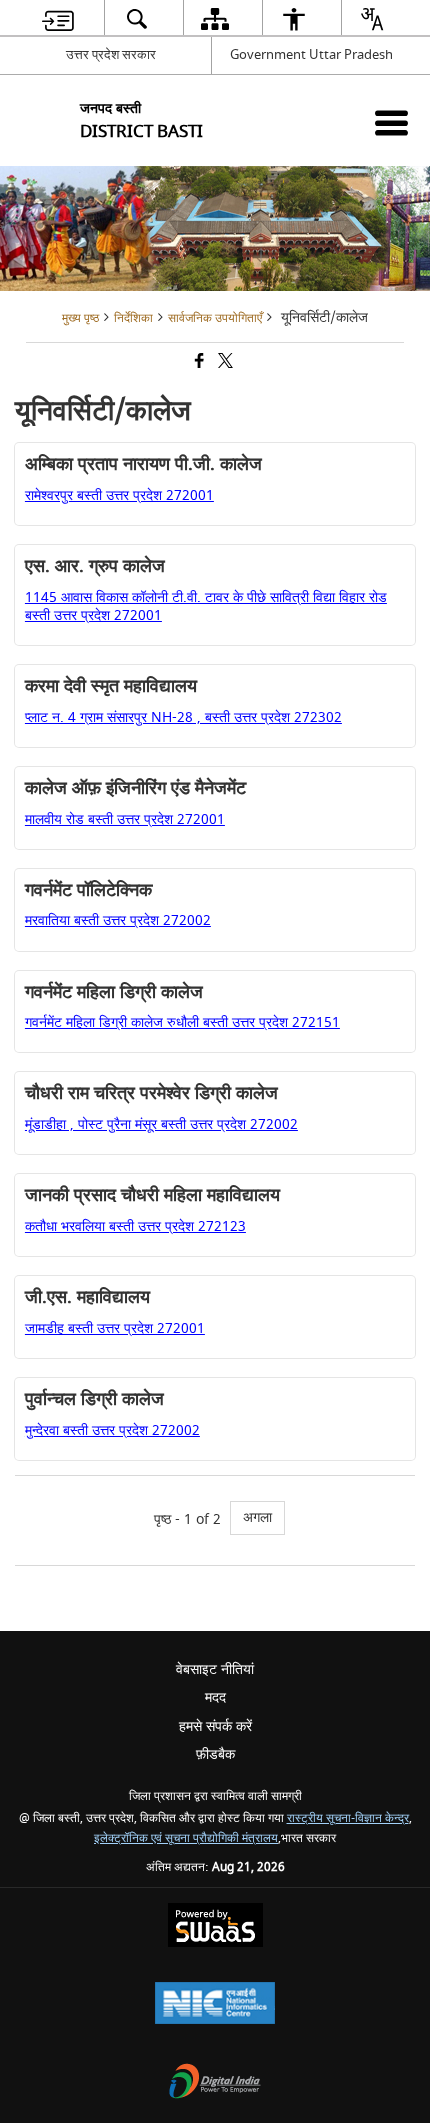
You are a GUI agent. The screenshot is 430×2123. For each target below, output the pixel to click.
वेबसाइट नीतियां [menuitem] (215, 1669)
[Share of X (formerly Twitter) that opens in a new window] (224, 363)
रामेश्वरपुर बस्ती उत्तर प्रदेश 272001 (119, 495)
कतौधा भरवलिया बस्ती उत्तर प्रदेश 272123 (135, 1226)
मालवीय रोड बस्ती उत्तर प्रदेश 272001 (125, 819)
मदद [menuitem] (215, 1697)
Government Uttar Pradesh (311, 54)
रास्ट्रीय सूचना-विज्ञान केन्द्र (348, 1818)
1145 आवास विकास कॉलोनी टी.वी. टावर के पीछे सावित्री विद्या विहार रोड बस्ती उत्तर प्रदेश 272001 (206, 606)
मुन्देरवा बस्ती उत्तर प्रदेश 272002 (112, 1430)
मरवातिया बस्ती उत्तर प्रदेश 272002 (118, 920)
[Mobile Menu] (391, 122)
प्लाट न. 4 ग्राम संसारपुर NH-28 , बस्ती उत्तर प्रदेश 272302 (183, 717)
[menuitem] (58, 18)
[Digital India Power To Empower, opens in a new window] (215, 2083)
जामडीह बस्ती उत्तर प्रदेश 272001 (115, 1328)
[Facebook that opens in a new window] (198, 363)
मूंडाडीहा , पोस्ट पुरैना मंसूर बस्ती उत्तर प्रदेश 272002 (161, 1124)
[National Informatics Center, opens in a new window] (215, 2005)
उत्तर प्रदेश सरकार (111, 54)
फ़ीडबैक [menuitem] (215, 1754)
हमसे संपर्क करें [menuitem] (215, 1726)
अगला (257, 1517)
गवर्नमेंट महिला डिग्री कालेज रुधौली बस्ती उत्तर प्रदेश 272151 (182, 1022)
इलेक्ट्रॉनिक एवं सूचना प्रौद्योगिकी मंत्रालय (186, 1838)
